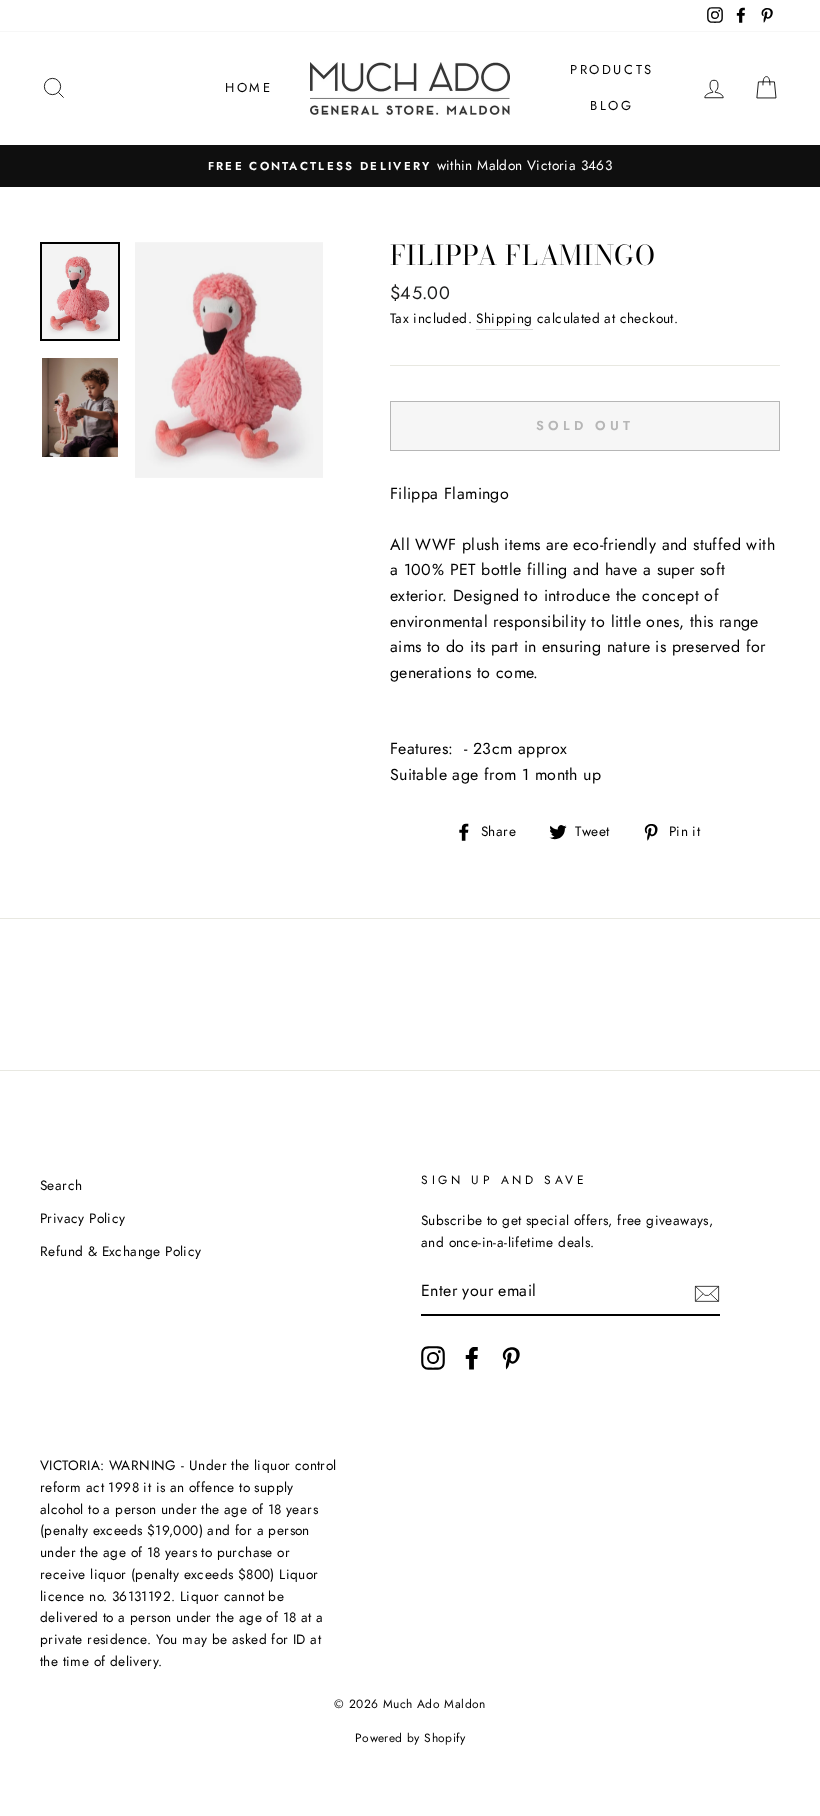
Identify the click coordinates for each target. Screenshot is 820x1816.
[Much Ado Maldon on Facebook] (472, 1358)
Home (248, 87)
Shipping (504, 318)
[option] (410, 166)
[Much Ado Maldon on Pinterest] (511, 1358)
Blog (611, 105)
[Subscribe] (707, 1292)
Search (61, 1185)
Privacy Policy (83, 1218)
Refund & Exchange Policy (121, 1251)
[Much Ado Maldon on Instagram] (433, 1358)
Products (612, 69)
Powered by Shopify (410, 1738)
